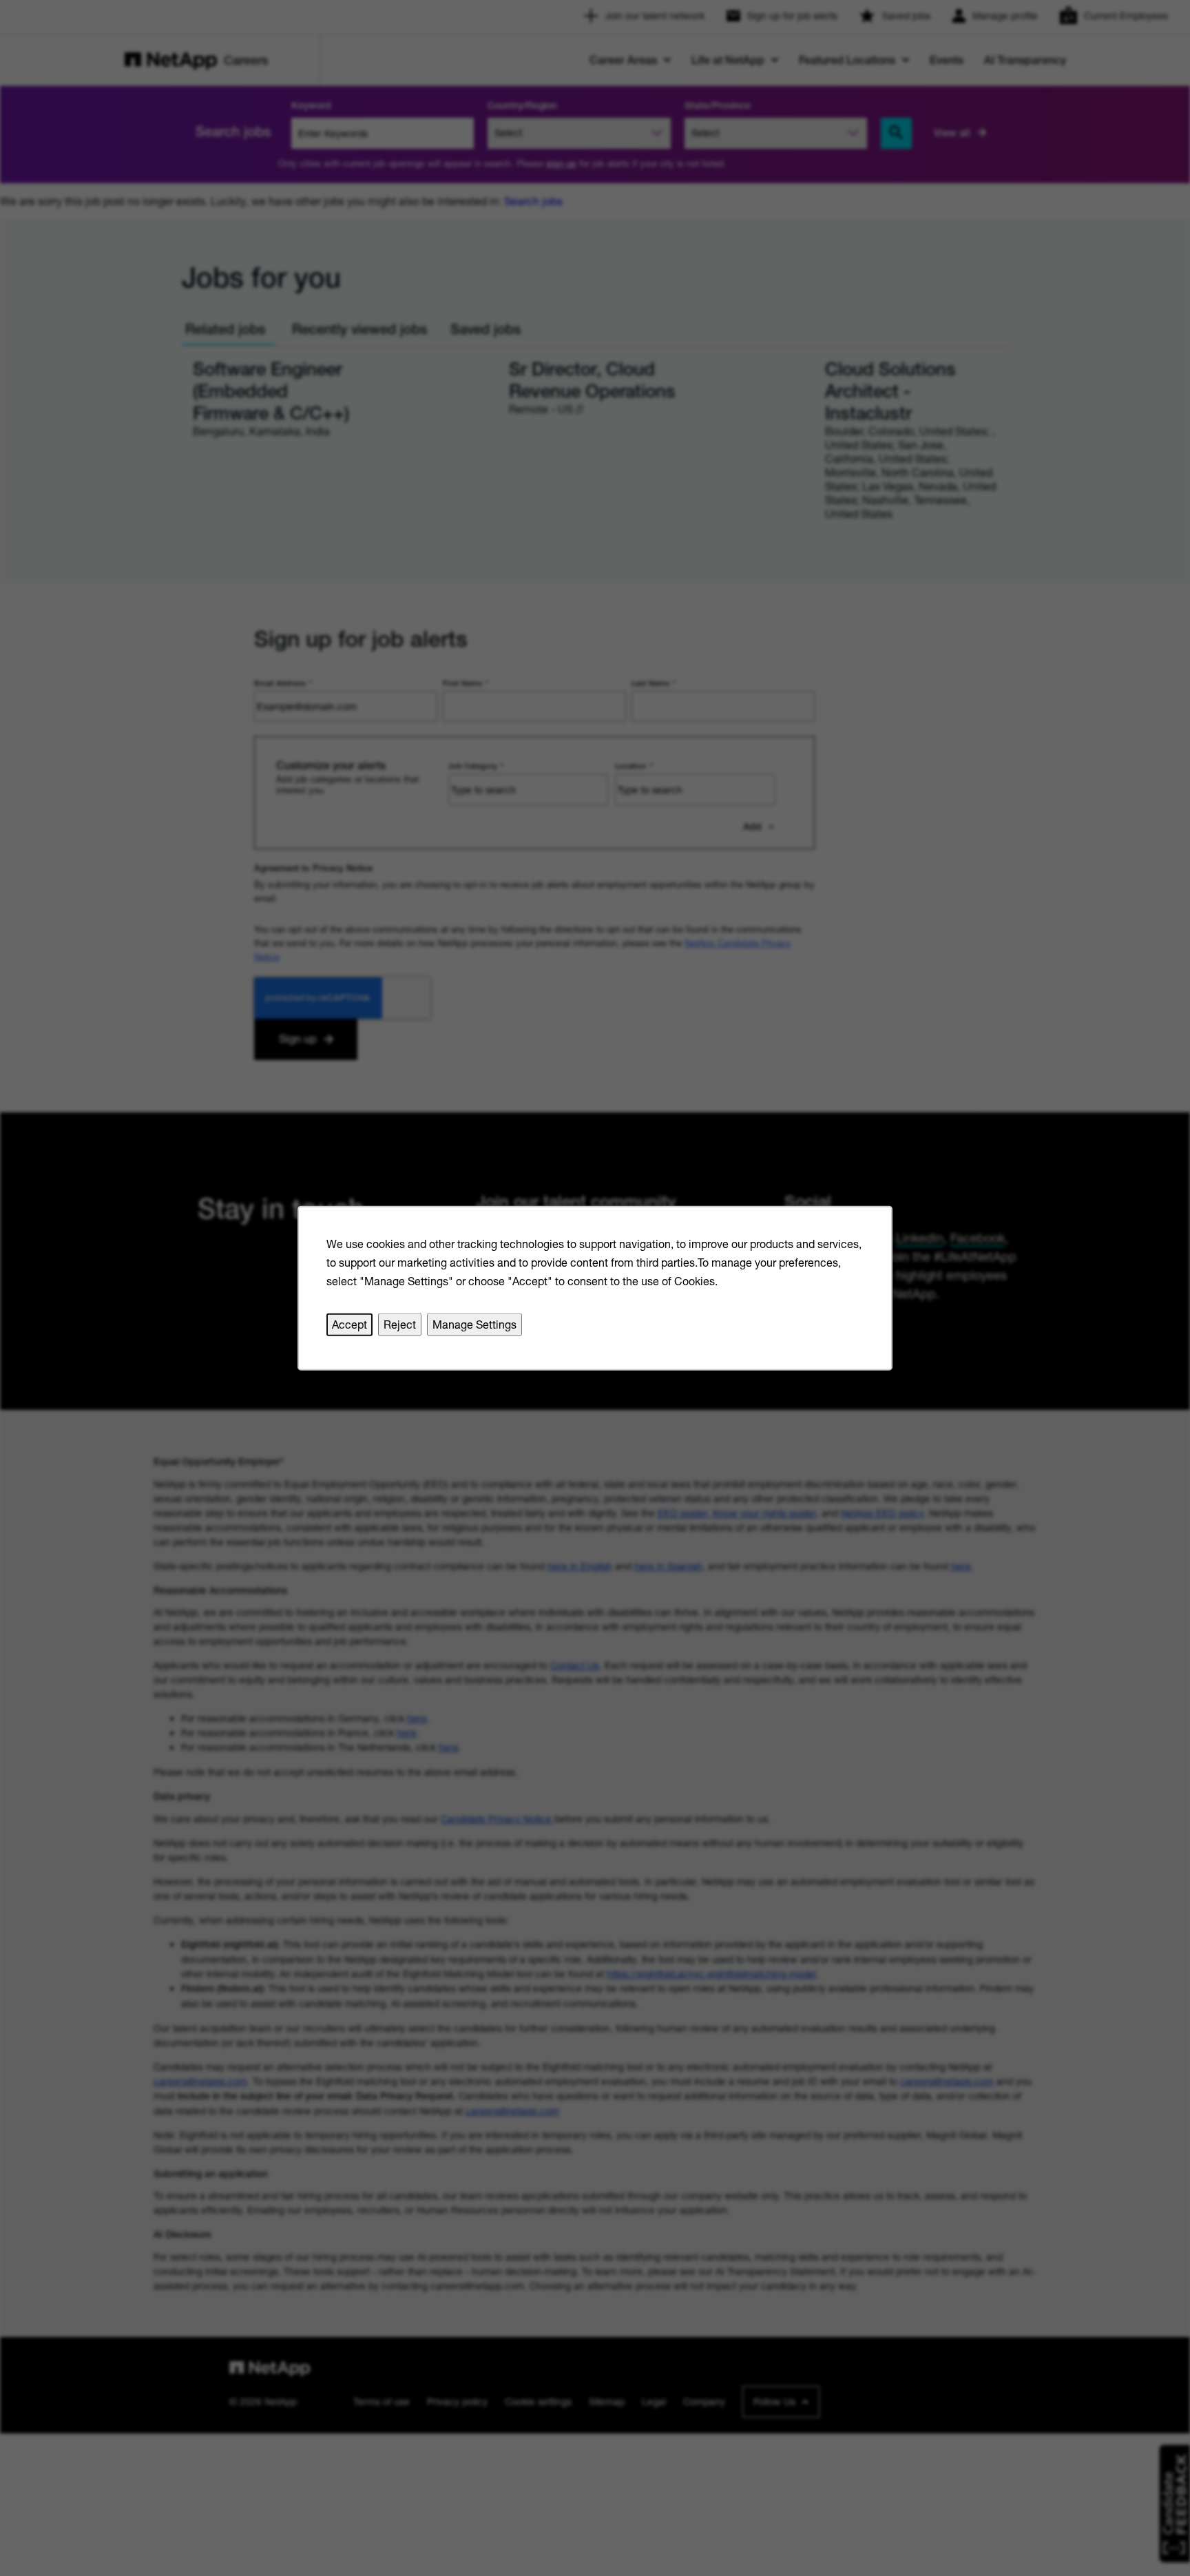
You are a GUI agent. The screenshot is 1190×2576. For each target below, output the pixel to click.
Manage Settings (474, 1324)
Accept (349, 1324)
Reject (400, 1324)
